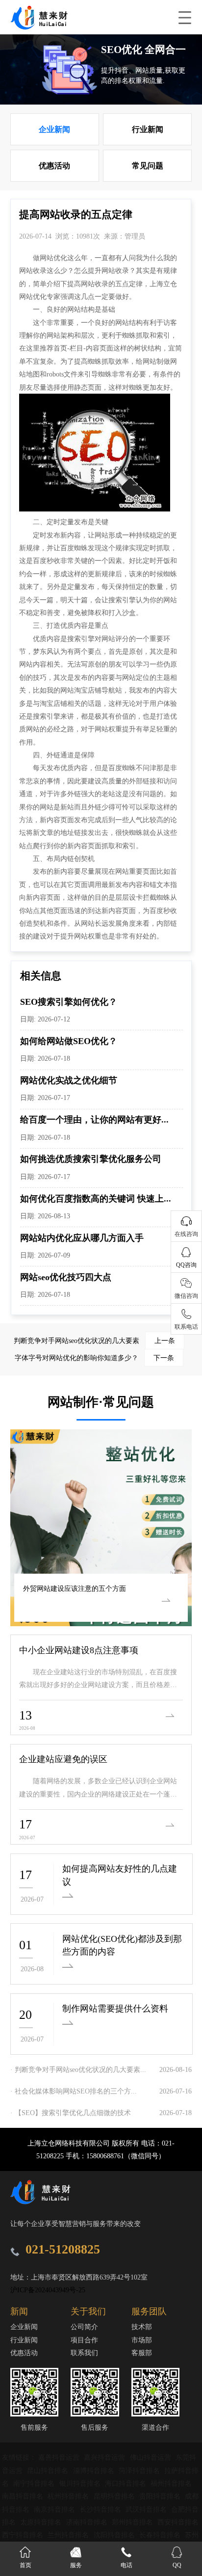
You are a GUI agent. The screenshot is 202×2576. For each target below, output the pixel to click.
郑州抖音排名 (133, 2522)
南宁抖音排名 (35, 2483)
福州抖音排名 (171, 2483)
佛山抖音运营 (151, 2457)
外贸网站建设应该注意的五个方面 (75, 1588)
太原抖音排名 (42, 2522)
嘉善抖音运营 (60, 2457)
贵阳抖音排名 (161, 2496)
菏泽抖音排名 (140, 2470)
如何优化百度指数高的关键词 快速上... (96, 1199)
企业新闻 (54, 129)
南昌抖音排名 (24, 2496)
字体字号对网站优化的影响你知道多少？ (94, 1358)
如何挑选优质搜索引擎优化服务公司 (91, 1159)
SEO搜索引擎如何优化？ (69, 1002)
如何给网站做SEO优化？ (69, 1041)
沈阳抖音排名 (115, 2535)
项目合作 (84, 2340)
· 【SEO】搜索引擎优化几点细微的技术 (71, 2113)
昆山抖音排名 (49, 2470)
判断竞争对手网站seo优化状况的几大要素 (94, 1341)
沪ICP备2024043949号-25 (48, 2290)
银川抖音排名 (81, 2483)
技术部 (142, 2327)
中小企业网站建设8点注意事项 (79, 1650)
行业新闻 (148, 129)
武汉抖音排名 (147, 2509)
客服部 (142, 2353)
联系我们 (84, 2353)
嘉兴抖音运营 (105, 2457)
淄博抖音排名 (95, 2470)
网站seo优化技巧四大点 (66, 1277)
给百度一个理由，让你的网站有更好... (94, 1120)
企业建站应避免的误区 (63, 1759)
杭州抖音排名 (69, 2496)
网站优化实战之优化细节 (69, 1080)
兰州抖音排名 (69, 2535)
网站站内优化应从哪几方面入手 (82, 1238)
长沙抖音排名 (101, 2509)
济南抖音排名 (88, 2522)
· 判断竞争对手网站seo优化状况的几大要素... (78, 2069)
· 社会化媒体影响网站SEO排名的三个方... (74, 2091)
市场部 (142, 2340)
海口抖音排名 (126, 2483)
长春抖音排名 (161, 2535)
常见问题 (148, 166)
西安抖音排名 (178, 2522)
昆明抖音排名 (115, 2496)
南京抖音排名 (55, 2509)
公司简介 (84, 2327)
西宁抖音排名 (24, 2535)
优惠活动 (54, 166)
